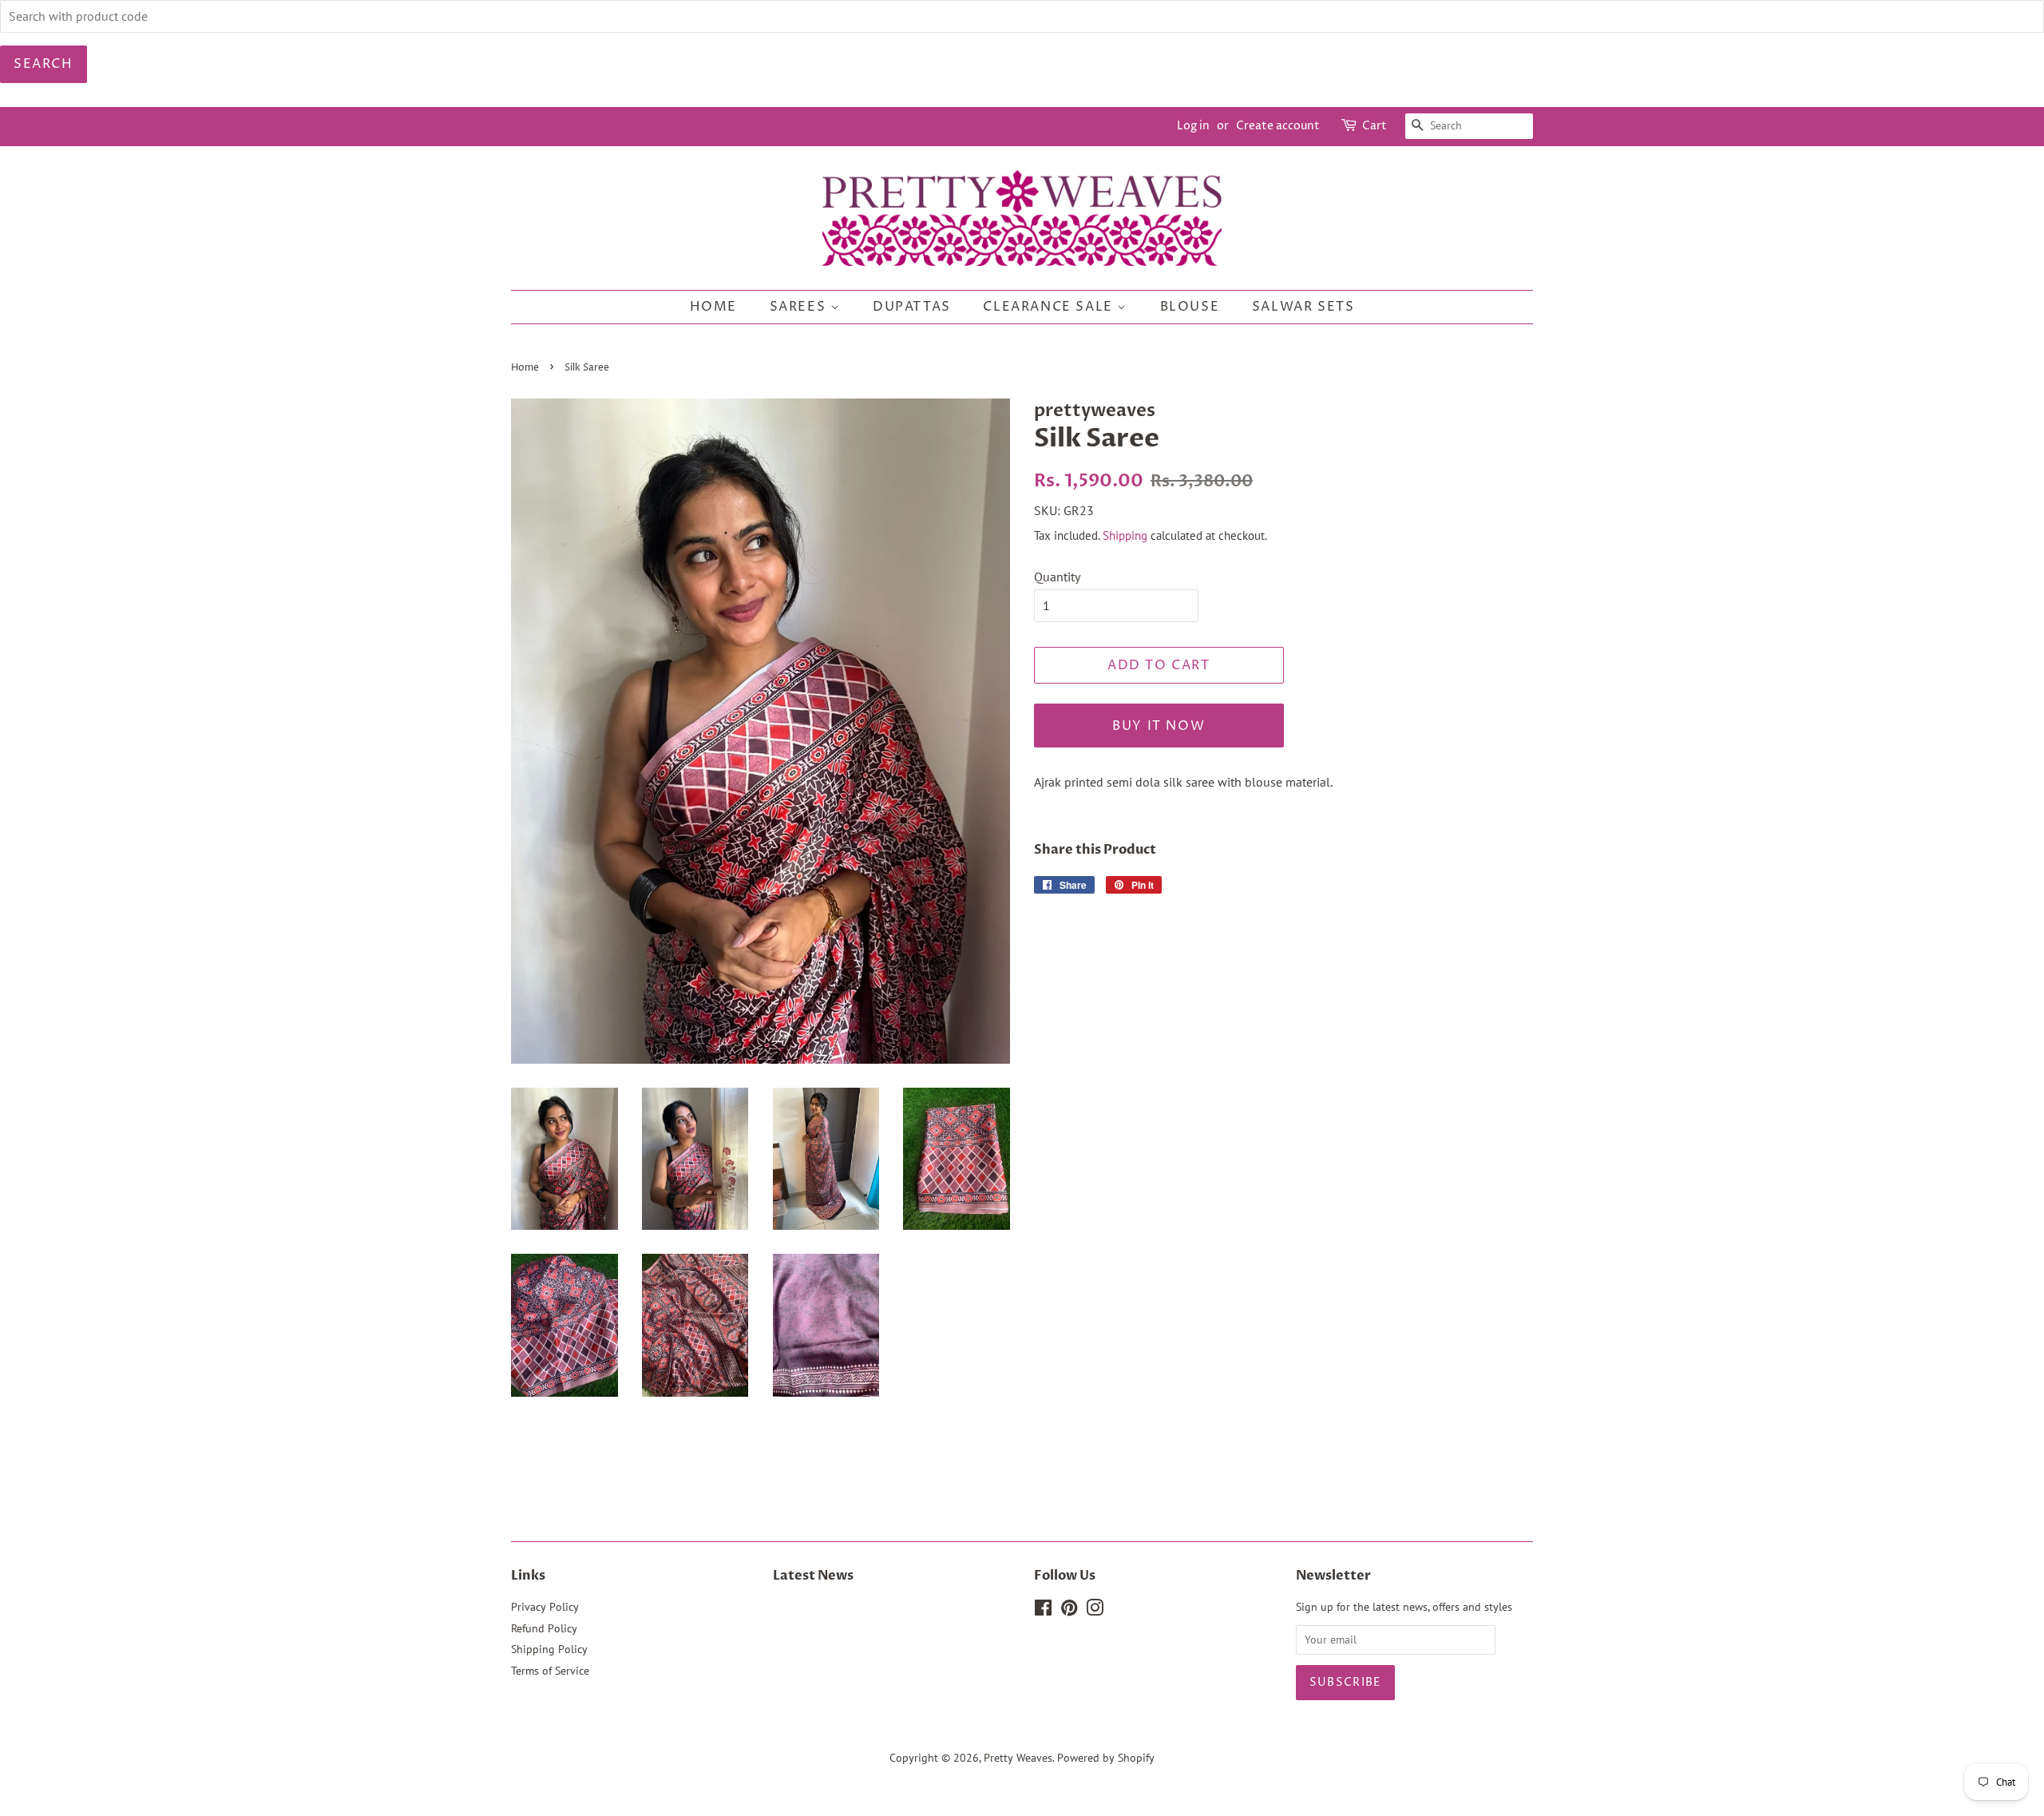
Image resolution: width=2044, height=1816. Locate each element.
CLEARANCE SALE (1050, 307)
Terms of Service (550, 1671)
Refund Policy (544, 1628)
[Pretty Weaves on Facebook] (1043, 1611)
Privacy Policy (545, 1607)
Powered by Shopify (1106, 1758)
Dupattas (912, 307)
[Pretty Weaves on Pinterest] (1069, 1611)
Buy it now (1159, 726)
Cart (1375, 126)
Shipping (1125, 535)
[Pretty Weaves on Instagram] (1095, 1611)
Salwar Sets (1303, 307)
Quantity (1057, 577)
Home (713, 307)
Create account (1278, 126)
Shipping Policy (549, 1649)
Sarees (800, 307)
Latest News (813, 1576)
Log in (1193, 126)
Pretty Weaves (1018, 1758)
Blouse (1190, 307)
